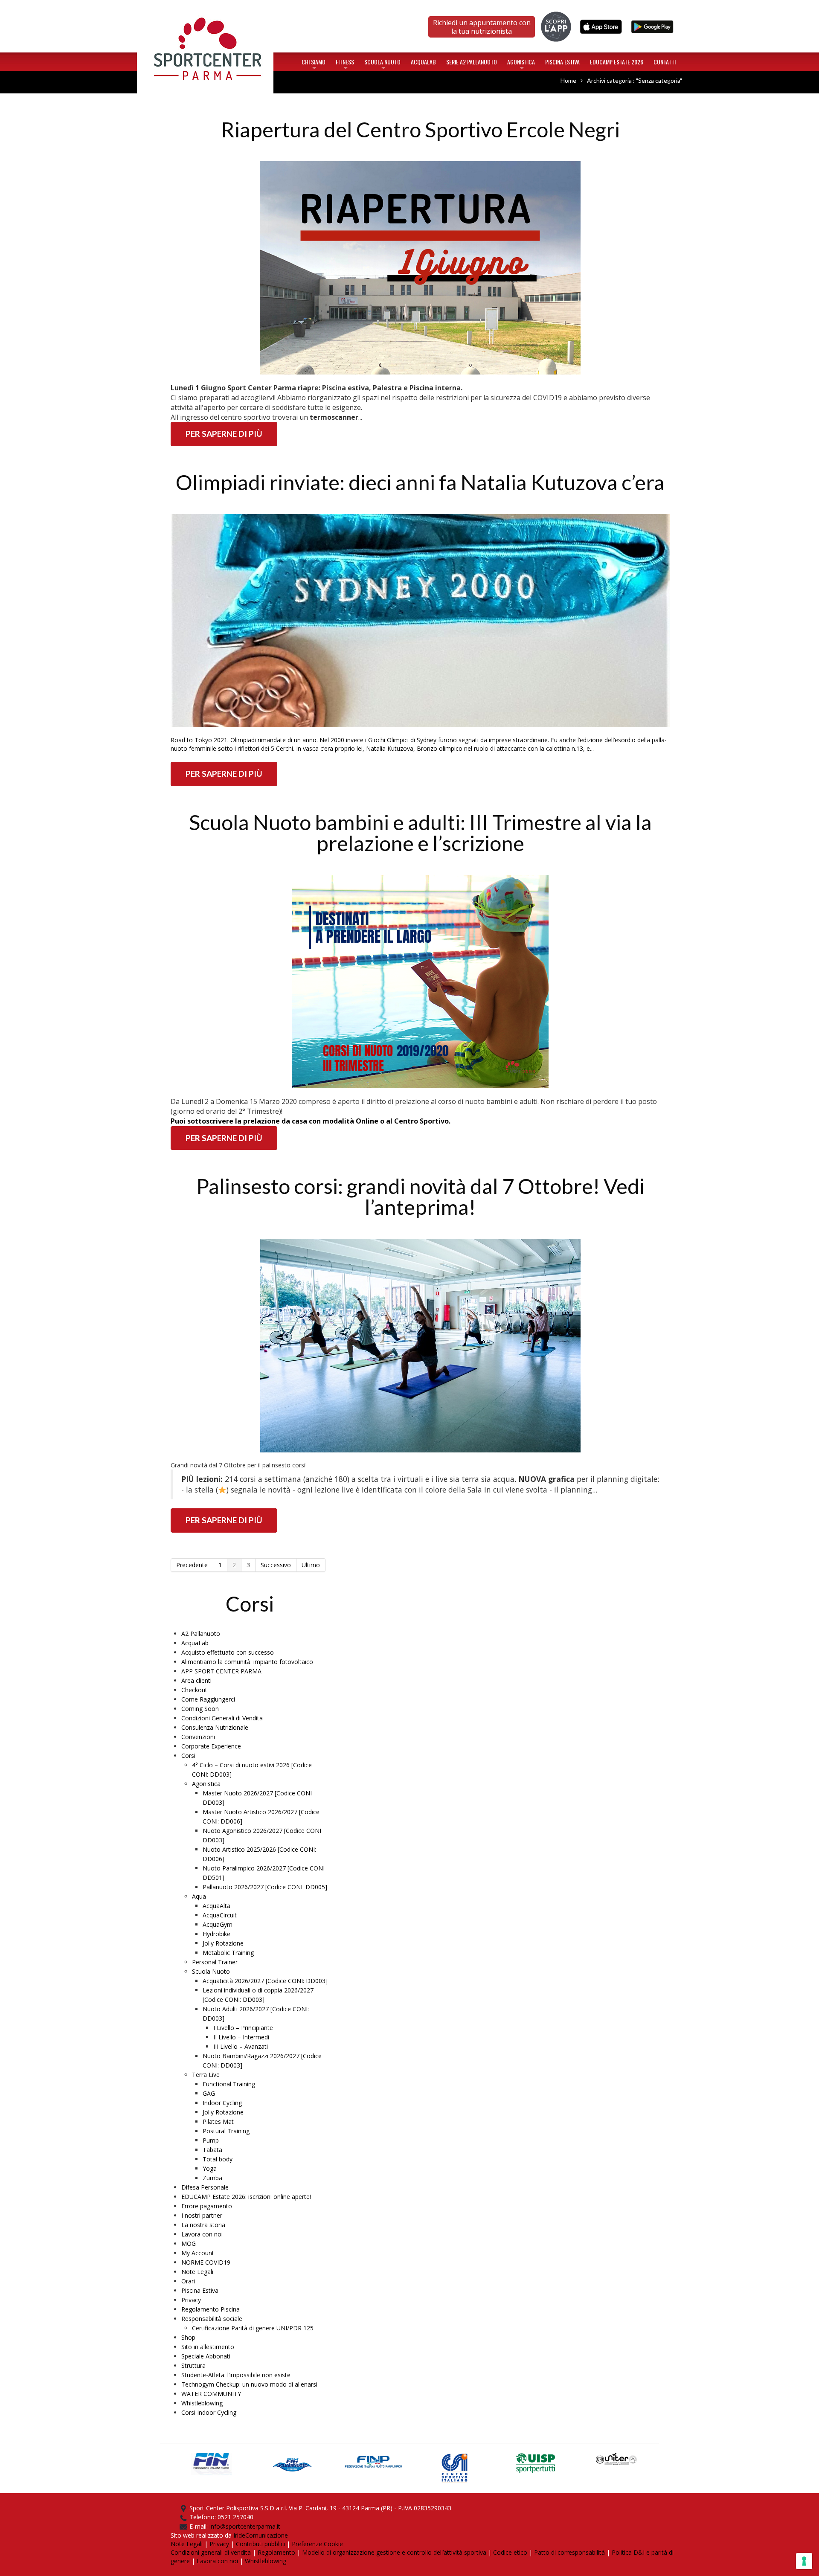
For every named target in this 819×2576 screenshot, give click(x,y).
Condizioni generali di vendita (211, 2552)
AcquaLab (423, 62)
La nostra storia (203, 2225)
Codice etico (510, 2552)
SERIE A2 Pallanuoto (472, 62)
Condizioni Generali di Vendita (222, 1718)
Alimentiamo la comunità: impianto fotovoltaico (247, 1662)
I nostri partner (202, 2215)
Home (205, 10)
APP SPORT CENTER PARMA (221, 1671)
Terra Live (206, 2075)
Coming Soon (200, 1709)
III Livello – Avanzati (241, 2046)
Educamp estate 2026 (617, 62)
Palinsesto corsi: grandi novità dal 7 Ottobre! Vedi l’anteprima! (420, 1197)
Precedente (192, 1565)
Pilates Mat (218, 2121)
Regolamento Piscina (211, 2309)
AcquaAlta (216, 1906)
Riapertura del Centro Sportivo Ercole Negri (420, 129)
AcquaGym (218, 1924)
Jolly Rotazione (223, 1943)
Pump (211, 2140)
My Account (198, 2253)
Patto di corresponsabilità (569, 2552)
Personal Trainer (215, 1962)
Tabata (212, 2150)
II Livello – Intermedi (241, 2037)
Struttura (193, 2365)
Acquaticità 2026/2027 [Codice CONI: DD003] (265, 1981)
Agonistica (521, 64)
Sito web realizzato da (202, 2535)
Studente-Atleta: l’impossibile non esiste (236, 2375)
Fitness (345, 64)
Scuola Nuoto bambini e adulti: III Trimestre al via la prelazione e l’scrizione (420, 833)
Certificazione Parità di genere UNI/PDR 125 (253, 2328)
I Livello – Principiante (243, 2028)
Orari (188, 2281)
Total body (218, 2159)
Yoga (210, 2168)
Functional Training (229, 2084)
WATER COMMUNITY (211, 2394)
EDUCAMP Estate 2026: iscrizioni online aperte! (246, 2197)
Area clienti (196, 1680)
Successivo (276, 1565)
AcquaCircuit (220, 1915)
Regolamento (276, 2552)
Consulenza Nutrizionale (215, 1727)
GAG (209, 2093)
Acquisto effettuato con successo (228, 1652)
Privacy (191, 2300)
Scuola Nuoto (382, 64)
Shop (188, 2337)
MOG (189, 2243)
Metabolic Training (228, 1953)
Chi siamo (314, 64)
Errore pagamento (207, 2206)
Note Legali (197, 2272)
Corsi (188, 1756)
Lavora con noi (202, 2234)
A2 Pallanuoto (201, 1634)
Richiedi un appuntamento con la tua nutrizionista (482, 27)
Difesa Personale (205, 2187)
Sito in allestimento (208, 2347)
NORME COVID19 (206, 2262)
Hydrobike (216, 1934)
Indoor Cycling (222, 2103)
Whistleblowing (202, 2403)
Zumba (212, 2178)
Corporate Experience (211, 1746)
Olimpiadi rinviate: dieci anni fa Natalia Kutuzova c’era (420, 482)
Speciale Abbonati (206, 2356)
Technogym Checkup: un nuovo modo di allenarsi (249, 2384)
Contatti (665, 62)
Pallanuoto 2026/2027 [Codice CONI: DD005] (265, 1887)
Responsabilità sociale (212, 2319)
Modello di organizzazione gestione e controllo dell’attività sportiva (394, 2552)
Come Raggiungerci (208, 1699)
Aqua (199, 1896)
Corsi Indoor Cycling (209, 2412)
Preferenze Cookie (317, 2544)
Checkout (194, 1690)
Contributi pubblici (260, 2544)
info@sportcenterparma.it (245, 2526)
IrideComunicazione (261, 2535)
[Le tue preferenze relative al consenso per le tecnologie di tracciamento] (804, 2561)
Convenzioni (198, 1737)
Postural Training (226, 2131)
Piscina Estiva (562, 62)
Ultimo (311, 1565)
